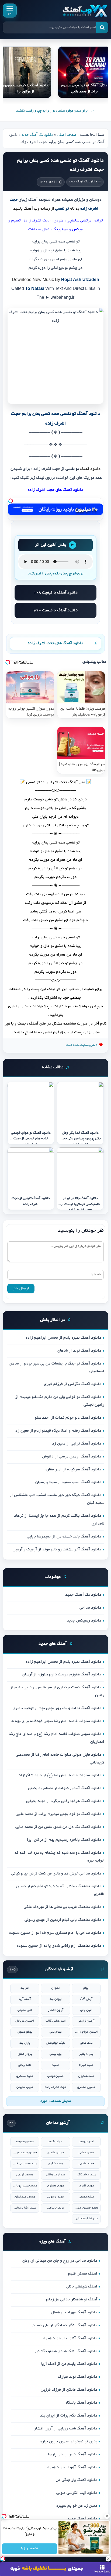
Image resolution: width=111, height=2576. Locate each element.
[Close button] (107, 2516)
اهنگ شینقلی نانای (82, 2287)
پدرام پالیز (86, 2054)
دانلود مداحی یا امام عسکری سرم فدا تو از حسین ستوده (55, 1933)
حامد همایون (86, 2076)
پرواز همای (25, 2054)
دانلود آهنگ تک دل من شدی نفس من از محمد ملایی (58, 1827)
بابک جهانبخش (55, 2043)
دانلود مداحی (90, 1608)
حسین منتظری (86, 2087)
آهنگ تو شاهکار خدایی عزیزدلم (72, 2300)
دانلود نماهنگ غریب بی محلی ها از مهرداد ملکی (63, 1907)
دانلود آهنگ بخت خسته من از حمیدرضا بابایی (64, 1537)
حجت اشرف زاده (56, 2087)
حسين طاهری (55, 2153)
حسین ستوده (25, 2142)
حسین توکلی (56, 2076)
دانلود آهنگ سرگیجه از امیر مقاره (73, 1470)
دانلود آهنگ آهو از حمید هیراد (72, 2467)
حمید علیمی (86, 2164)
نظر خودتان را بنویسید (81, 1231)
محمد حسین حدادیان (86, 2208)
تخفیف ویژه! (30, 2549)
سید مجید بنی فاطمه (25, 2164)
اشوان (55, 1988)
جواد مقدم (55, 2142)
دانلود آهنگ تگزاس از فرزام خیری (73, 1384)
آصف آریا (25, 1999)
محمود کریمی (25, 2175)
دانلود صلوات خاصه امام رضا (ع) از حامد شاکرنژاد (60, 1775)
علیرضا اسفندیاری (86, 2219)
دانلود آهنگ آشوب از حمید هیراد (70, 2338)
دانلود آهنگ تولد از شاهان (79, 1351)
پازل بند (25, 2043)
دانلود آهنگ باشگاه (81, 2403)
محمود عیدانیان (25, 2197)
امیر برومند (86, 2142)
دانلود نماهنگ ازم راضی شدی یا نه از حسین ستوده (59, 1946)
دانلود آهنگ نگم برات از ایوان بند (69, 2416)
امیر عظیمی (25, 2010)
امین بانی (86, 2010)
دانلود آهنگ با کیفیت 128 (56, 593)
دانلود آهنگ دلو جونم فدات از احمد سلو (68, 1418)
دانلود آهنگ (90, 469)
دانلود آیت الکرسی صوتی (77, 2493)
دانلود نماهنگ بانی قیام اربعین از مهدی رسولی (63, 1920)
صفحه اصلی (67, 135)
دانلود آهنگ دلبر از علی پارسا (73, 2455)
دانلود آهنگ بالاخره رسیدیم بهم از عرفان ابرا (64, 1840)
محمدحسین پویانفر (25, 2186)
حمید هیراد (86, 2065)
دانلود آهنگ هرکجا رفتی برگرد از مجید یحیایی (64, 1801)
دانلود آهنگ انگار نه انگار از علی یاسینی (64, 2325)
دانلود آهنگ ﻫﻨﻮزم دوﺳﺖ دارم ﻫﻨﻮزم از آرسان (62, 1675)
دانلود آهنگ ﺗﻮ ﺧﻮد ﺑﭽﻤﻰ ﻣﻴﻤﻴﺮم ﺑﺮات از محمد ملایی (58, 1814)
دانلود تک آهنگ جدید (37, 135)
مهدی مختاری (55, 2186)
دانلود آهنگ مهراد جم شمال (74, 2313)
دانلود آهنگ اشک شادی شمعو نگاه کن (66, 2351)
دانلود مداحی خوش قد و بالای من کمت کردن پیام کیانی (56, 1874)
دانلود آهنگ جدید (82, 2519)
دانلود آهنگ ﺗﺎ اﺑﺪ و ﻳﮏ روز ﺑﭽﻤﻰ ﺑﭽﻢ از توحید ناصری (57, 1708)
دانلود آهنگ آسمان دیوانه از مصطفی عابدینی (65, 1788)
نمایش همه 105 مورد (56, 2101)
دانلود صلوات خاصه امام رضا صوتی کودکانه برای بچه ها (56, 1721)
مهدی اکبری (86, 2186)
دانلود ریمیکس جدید (84, 1621)
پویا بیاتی (55, 2054)
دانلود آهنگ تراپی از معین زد (77, 1444)
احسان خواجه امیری (86, 2032)
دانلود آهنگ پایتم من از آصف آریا (69, 2364)
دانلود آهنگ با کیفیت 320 (56, 610)
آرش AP (86, 1999)
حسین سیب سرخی (25, 2153)
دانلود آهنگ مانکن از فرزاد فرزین (69, 2390)
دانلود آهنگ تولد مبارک (78, 2377)
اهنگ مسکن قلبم (83, 2274)
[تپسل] (11, 501)
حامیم (55, 2065)
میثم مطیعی (86, 2197)
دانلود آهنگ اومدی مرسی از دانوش (72, 1457)
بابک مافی (86, 2043)
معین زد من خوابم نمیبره (77, 2506)
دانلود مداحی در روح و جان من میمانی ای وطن (60, 2261)
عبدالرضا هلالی (56, 2175)
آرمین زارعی (86, 2021)
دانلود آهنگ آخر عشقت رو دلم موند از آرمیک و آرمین (57, 1550)
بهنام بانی (56, 2032)
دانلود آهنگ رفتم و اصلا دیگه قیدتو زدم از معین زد (58, 1431)
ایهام (86, 1988)
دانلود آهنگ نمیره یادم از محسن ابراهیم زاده (64, 1338)
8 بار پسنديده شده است (82, 1045)
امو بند (25, 1988)
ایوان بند (56, 1999)
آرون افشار (56, 2010)
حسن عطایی (86, 2153)
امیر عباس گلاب (56, 2021)
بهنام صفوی (25, 2032)
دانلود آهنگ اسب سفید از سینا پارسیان (68, 1482)
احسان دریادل (25, 2021)
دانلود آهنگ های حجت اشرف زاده (55, 643)
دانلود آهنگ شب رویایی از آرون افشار (66, 2429)
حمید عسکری (25, 2076)
